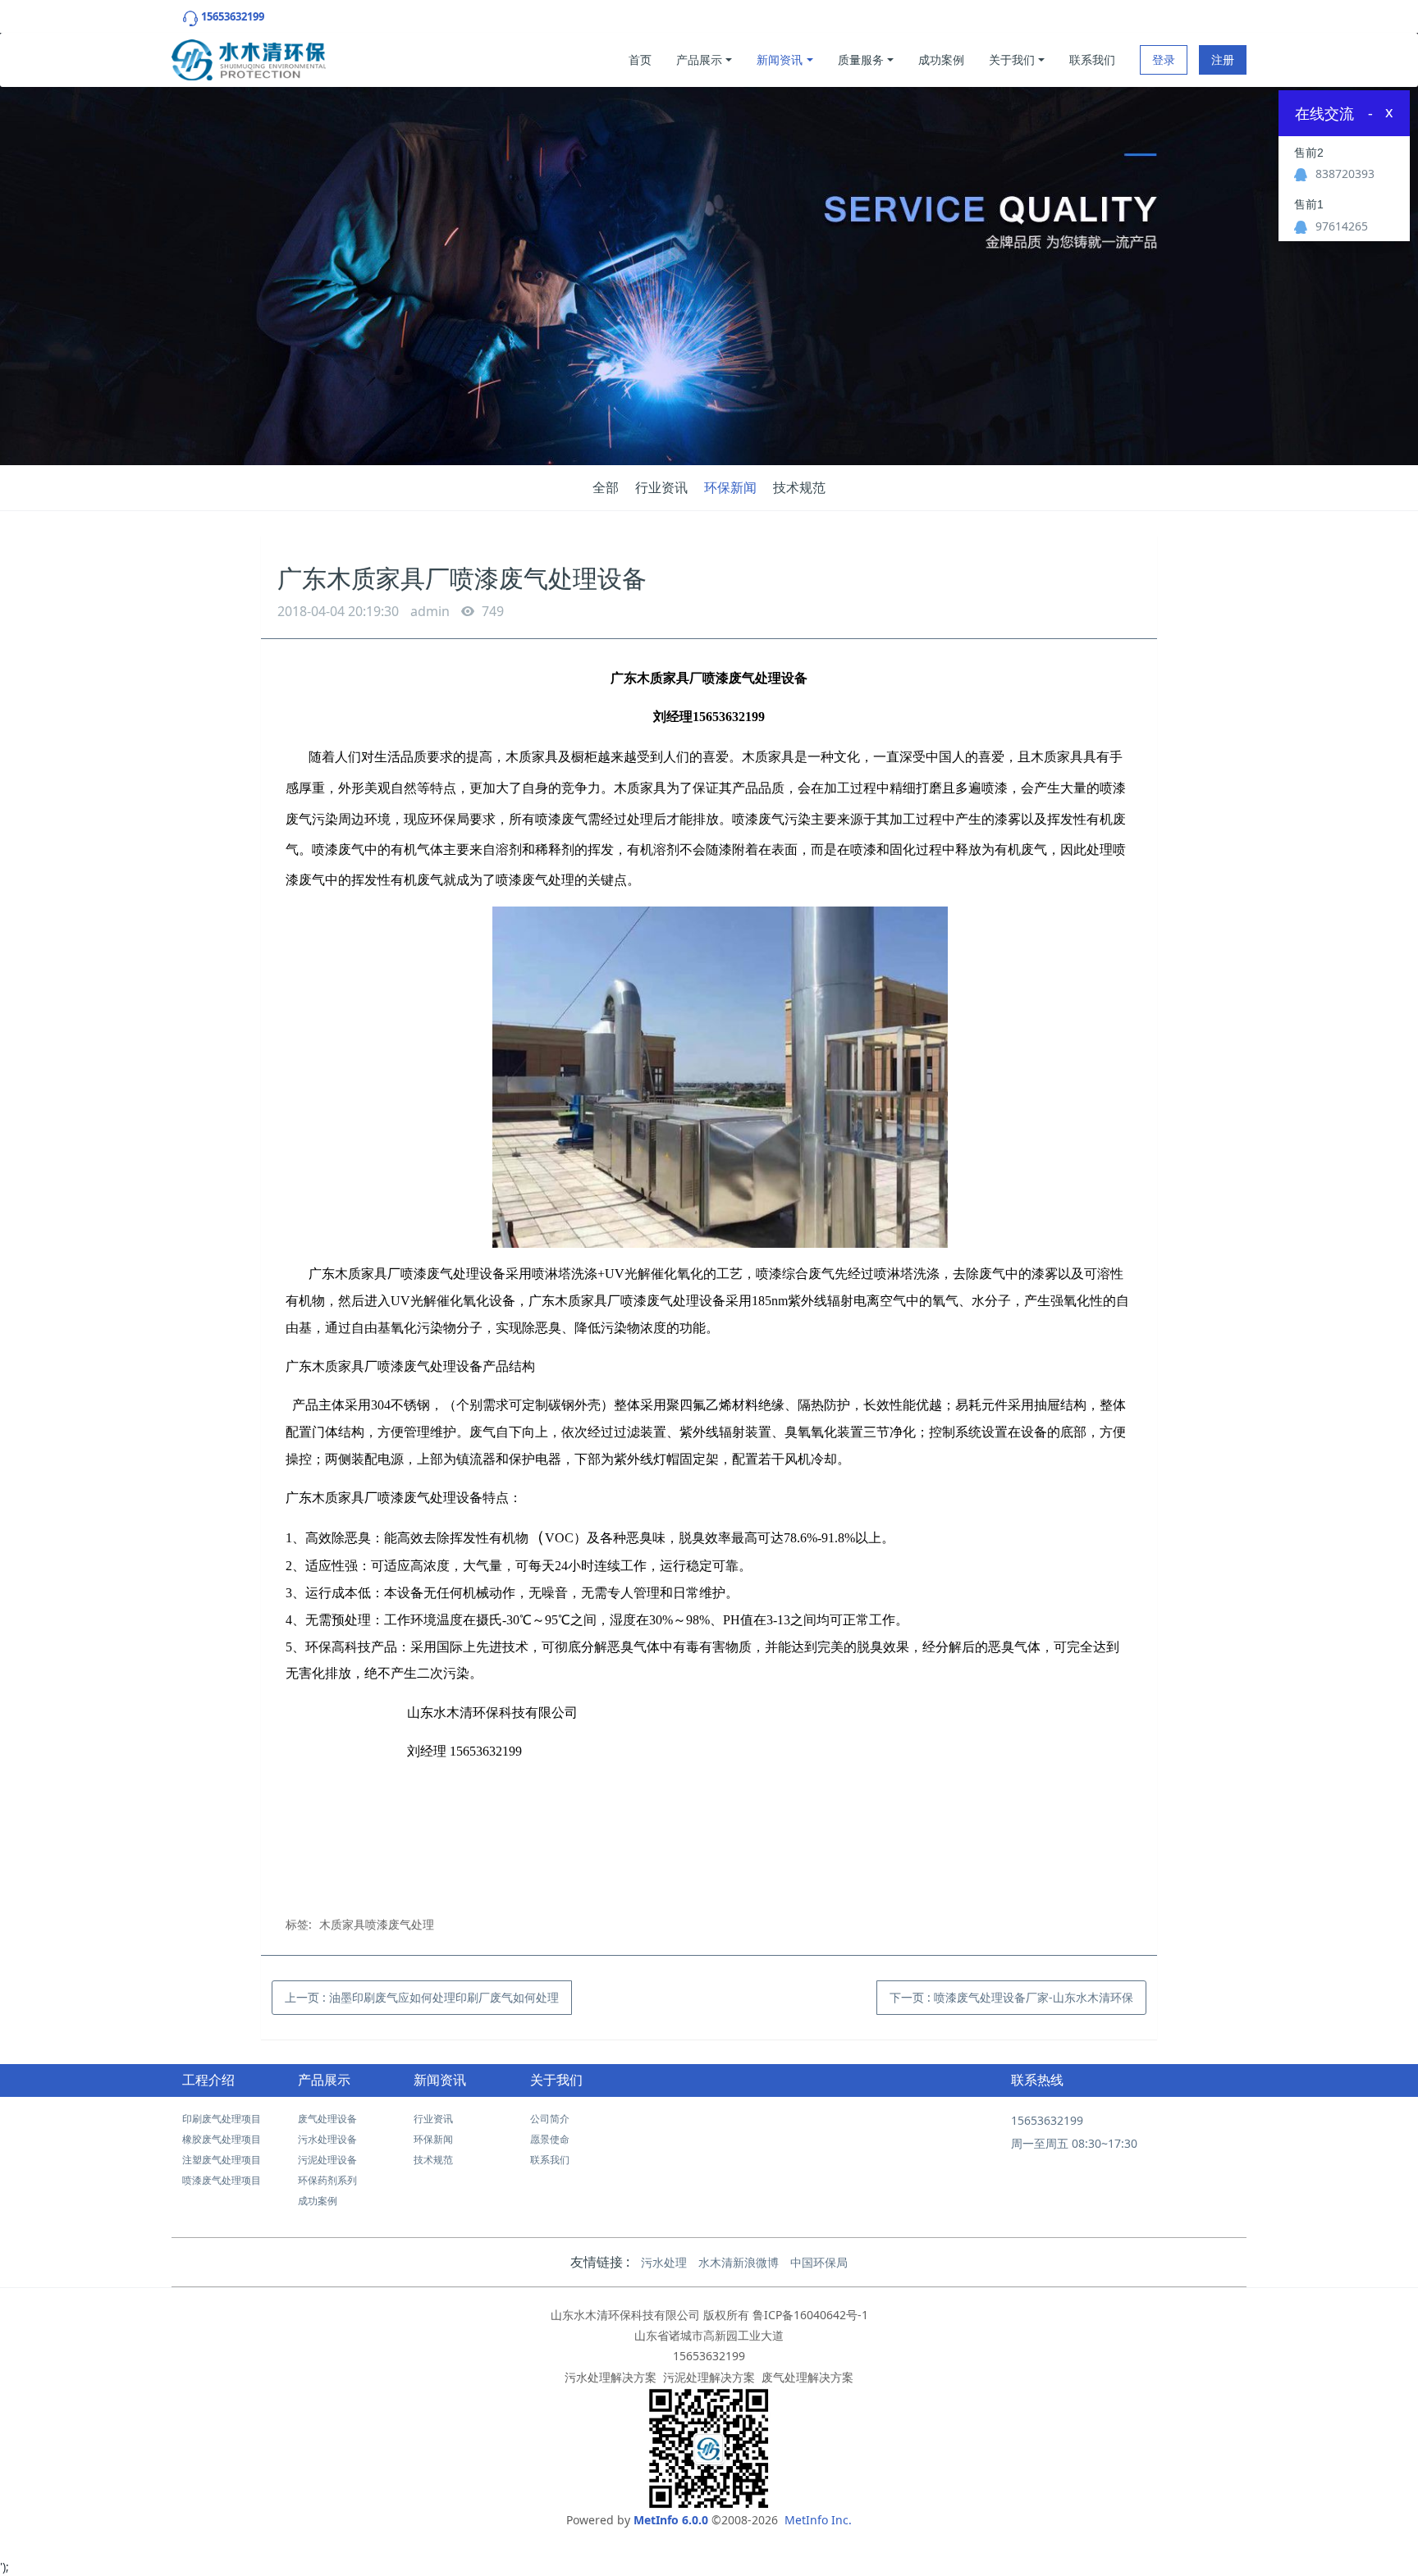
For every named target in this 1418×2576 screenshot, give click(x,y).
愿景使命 (550, 2139)
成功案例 (941, 59)
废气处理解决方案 (807, 2377)
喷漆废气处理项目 (222, 2180)
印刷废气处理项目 (222, 2119)
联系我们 (1092, 59)
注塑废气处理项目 (222, 2160)
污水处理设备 (327, 2139)
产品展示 (699, 59)
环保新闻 (730, 487)
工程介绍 (208, 2080)
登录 (1164, 59)
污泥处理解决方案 (709, 2377)
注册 (1223, 59)
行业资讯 (661, 487)
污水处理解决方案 (611, 2377)
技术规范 (799, 487)
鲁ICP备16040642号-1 (810, 2315)
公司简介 (550, 2119)
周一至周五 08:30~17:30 (1074, 2143)
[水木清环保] (249, 56)
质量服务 (861, 59)
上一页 (422, 1997)
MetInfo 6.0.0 (671, 2520)
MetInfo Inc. (818, 2520)
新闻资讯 (780, 59)
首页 (640, 59)
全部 (606, 487)
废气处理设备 (327, 2119)
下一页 (1011, 1997)
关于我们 (1012, 59)
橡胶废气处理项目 (222, 2139)
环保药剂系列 (327, 2180)
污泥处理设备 (327, 2160)
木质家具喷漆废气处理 (377, 1924)
